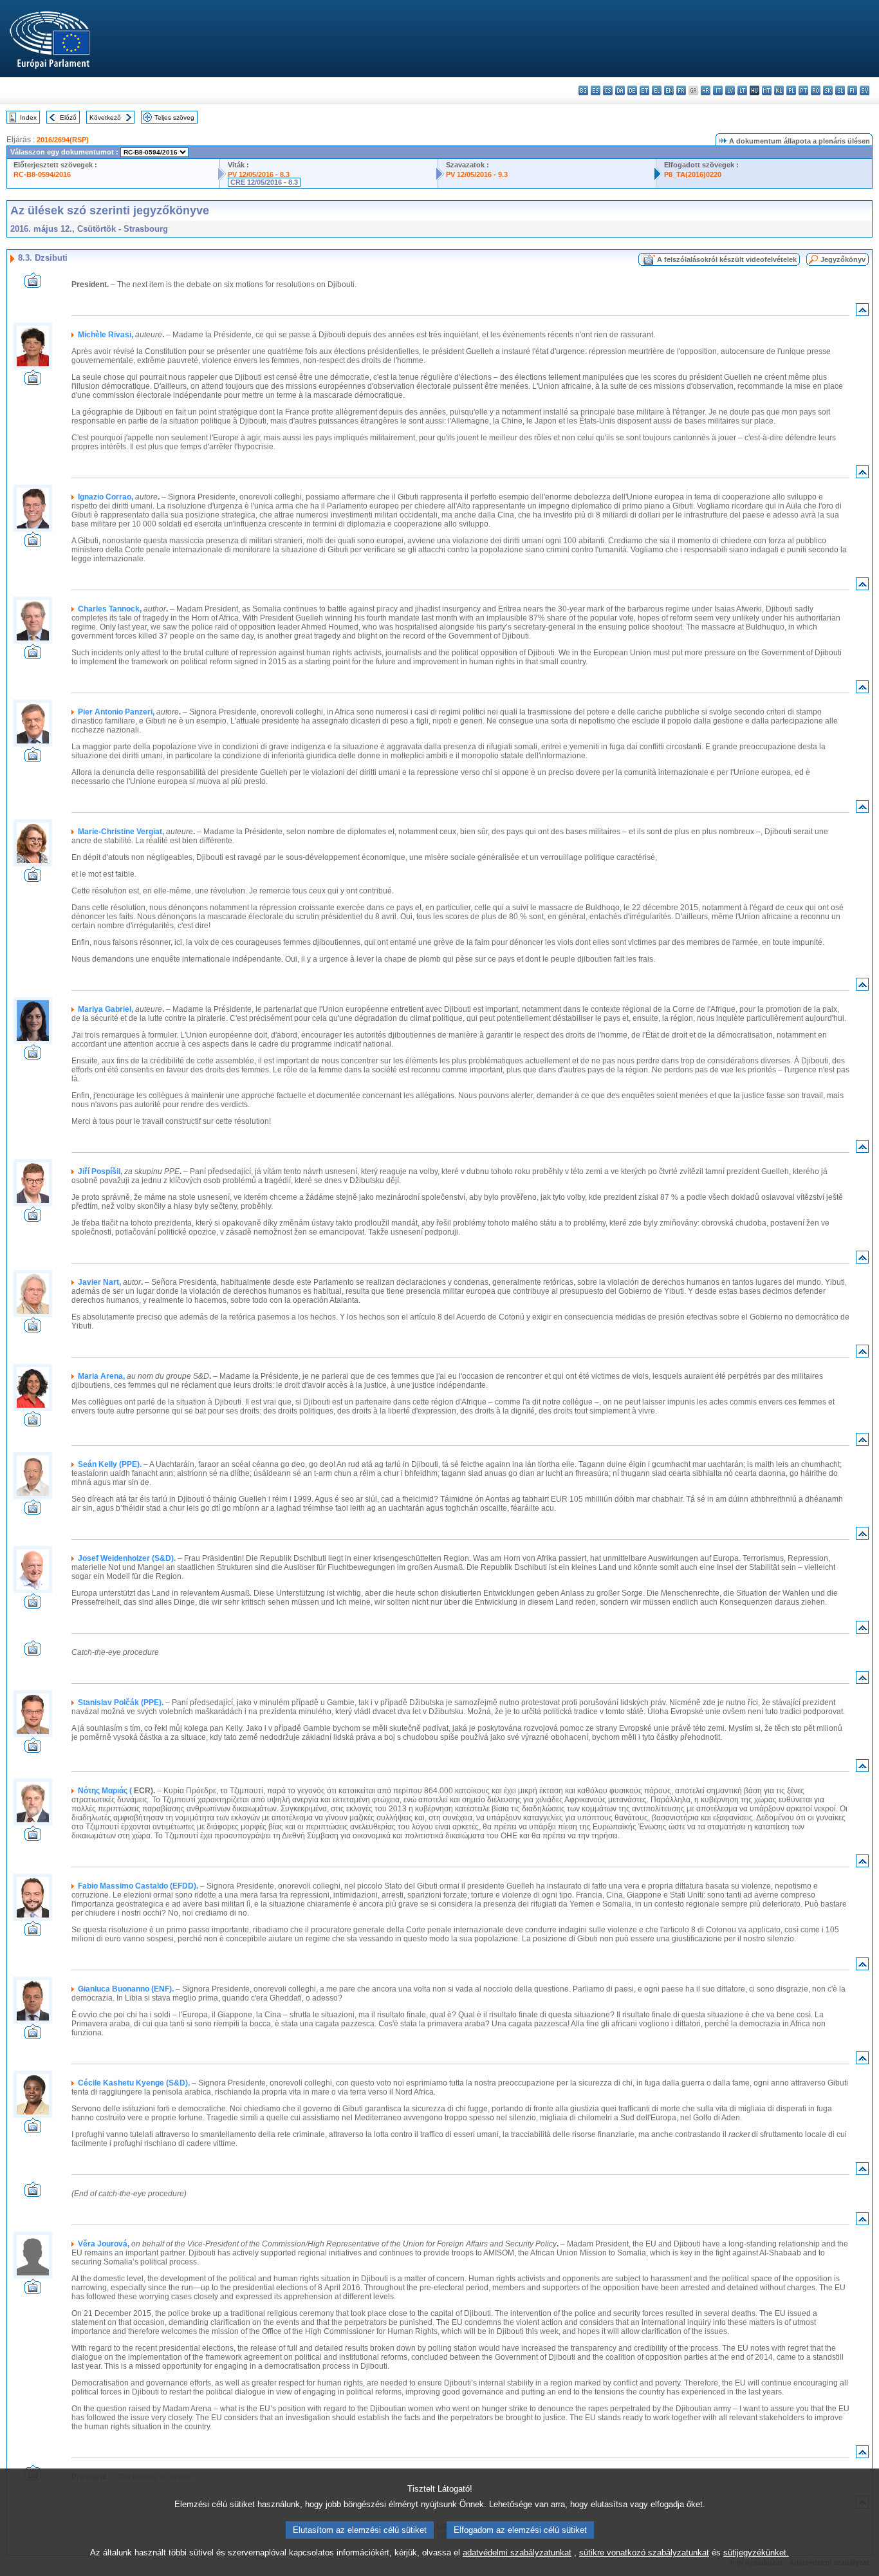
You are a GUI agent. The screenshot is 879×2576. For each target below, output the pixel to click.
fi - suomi (852, 90)
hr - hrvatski (706, 90)
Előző (68, 117)
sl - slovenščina (840, 90)
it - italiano (718, 90)
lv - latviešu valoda (730, 90)
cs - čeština (608, 90)
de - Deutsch (632, 90)
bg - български (583, 90)
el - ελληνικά (657, 90)
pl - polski (791, 90)
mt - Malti (767, 90)
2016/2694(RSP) (63, 140)
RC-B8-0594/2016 (42, 174)
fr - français (681, 90)
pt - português (803, 90)
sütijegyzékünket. (756, 2553)
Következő (105, 117)
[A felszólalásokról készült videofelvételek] (33, 284)
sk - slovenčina (828, 90)
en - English (669, 90)
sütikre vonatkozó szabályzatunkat (644, 2553)
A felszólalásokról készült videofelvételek (727, 259)
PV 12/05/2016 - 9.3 (477, 174)
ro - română (816, 90)
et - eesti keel (644, 90)
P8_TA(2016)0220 (693, 174)
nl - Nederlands (779, 90)
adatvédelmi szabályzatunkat (517, 2553)
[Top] (862, 313)
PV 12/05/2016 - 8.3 (259, 174)
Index (28, 117)
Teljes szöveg (174, 117)
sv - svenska (865, 90)
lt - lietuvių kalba (742, 90)
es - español (596, 90)
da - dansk (620, 90)
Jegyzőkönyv (843, 259)
